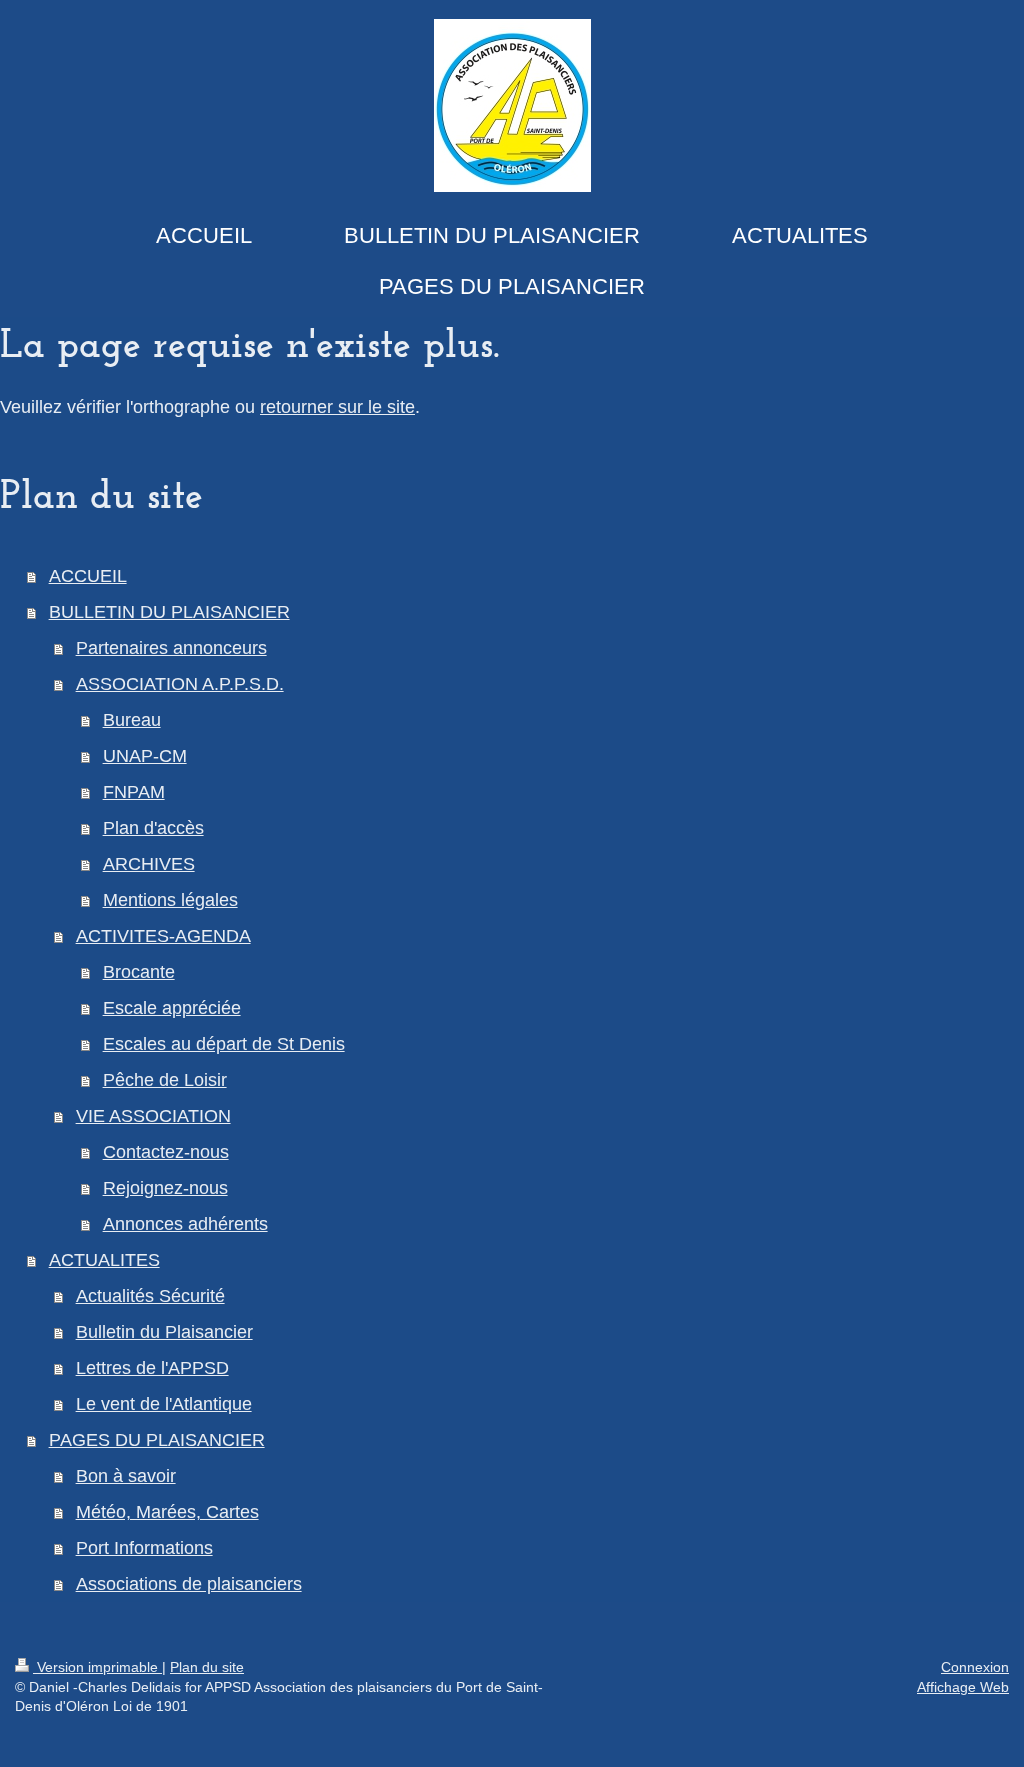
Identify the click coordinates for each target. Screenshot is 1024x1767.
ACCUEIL (88, 576)
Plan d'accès (153, 828)
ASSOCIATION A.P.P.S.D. (180, 684)
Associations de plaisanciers (189, 1584)
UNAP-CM (145, 756)
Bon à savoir (126, 1476)
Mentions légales (170, 900)
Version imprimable (97, 1667)
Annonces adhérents (185, 1224)
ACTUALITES (104, 1260)
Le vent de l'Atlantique (164, 1404)
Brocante (139, 972)
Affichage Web (963, 1687)
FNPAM (134, 792)
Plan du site (207, 1667)
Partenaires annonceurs (171, 648)
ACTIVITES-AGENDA (163, 936)
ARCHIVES (149, 864)
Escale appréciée (172, 1008)
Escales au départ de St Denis (224, 1044)
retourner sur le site (337, 407)
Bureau (132, 720)
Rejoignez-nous (165, 1188)
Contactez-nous (166, 1152)
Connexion (975, 1667)
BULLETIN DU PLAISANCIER (169, 612)
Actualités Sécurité (150, 1296)
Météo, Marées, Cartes (167, 1512)
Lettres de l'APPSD (152, 1368)
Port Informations (144, 1548)
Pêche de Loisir (165, 1080)
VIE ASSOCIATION (153, 1116)
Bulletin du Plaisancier (164, 1332)
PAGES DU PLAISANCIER (157, 1440)
